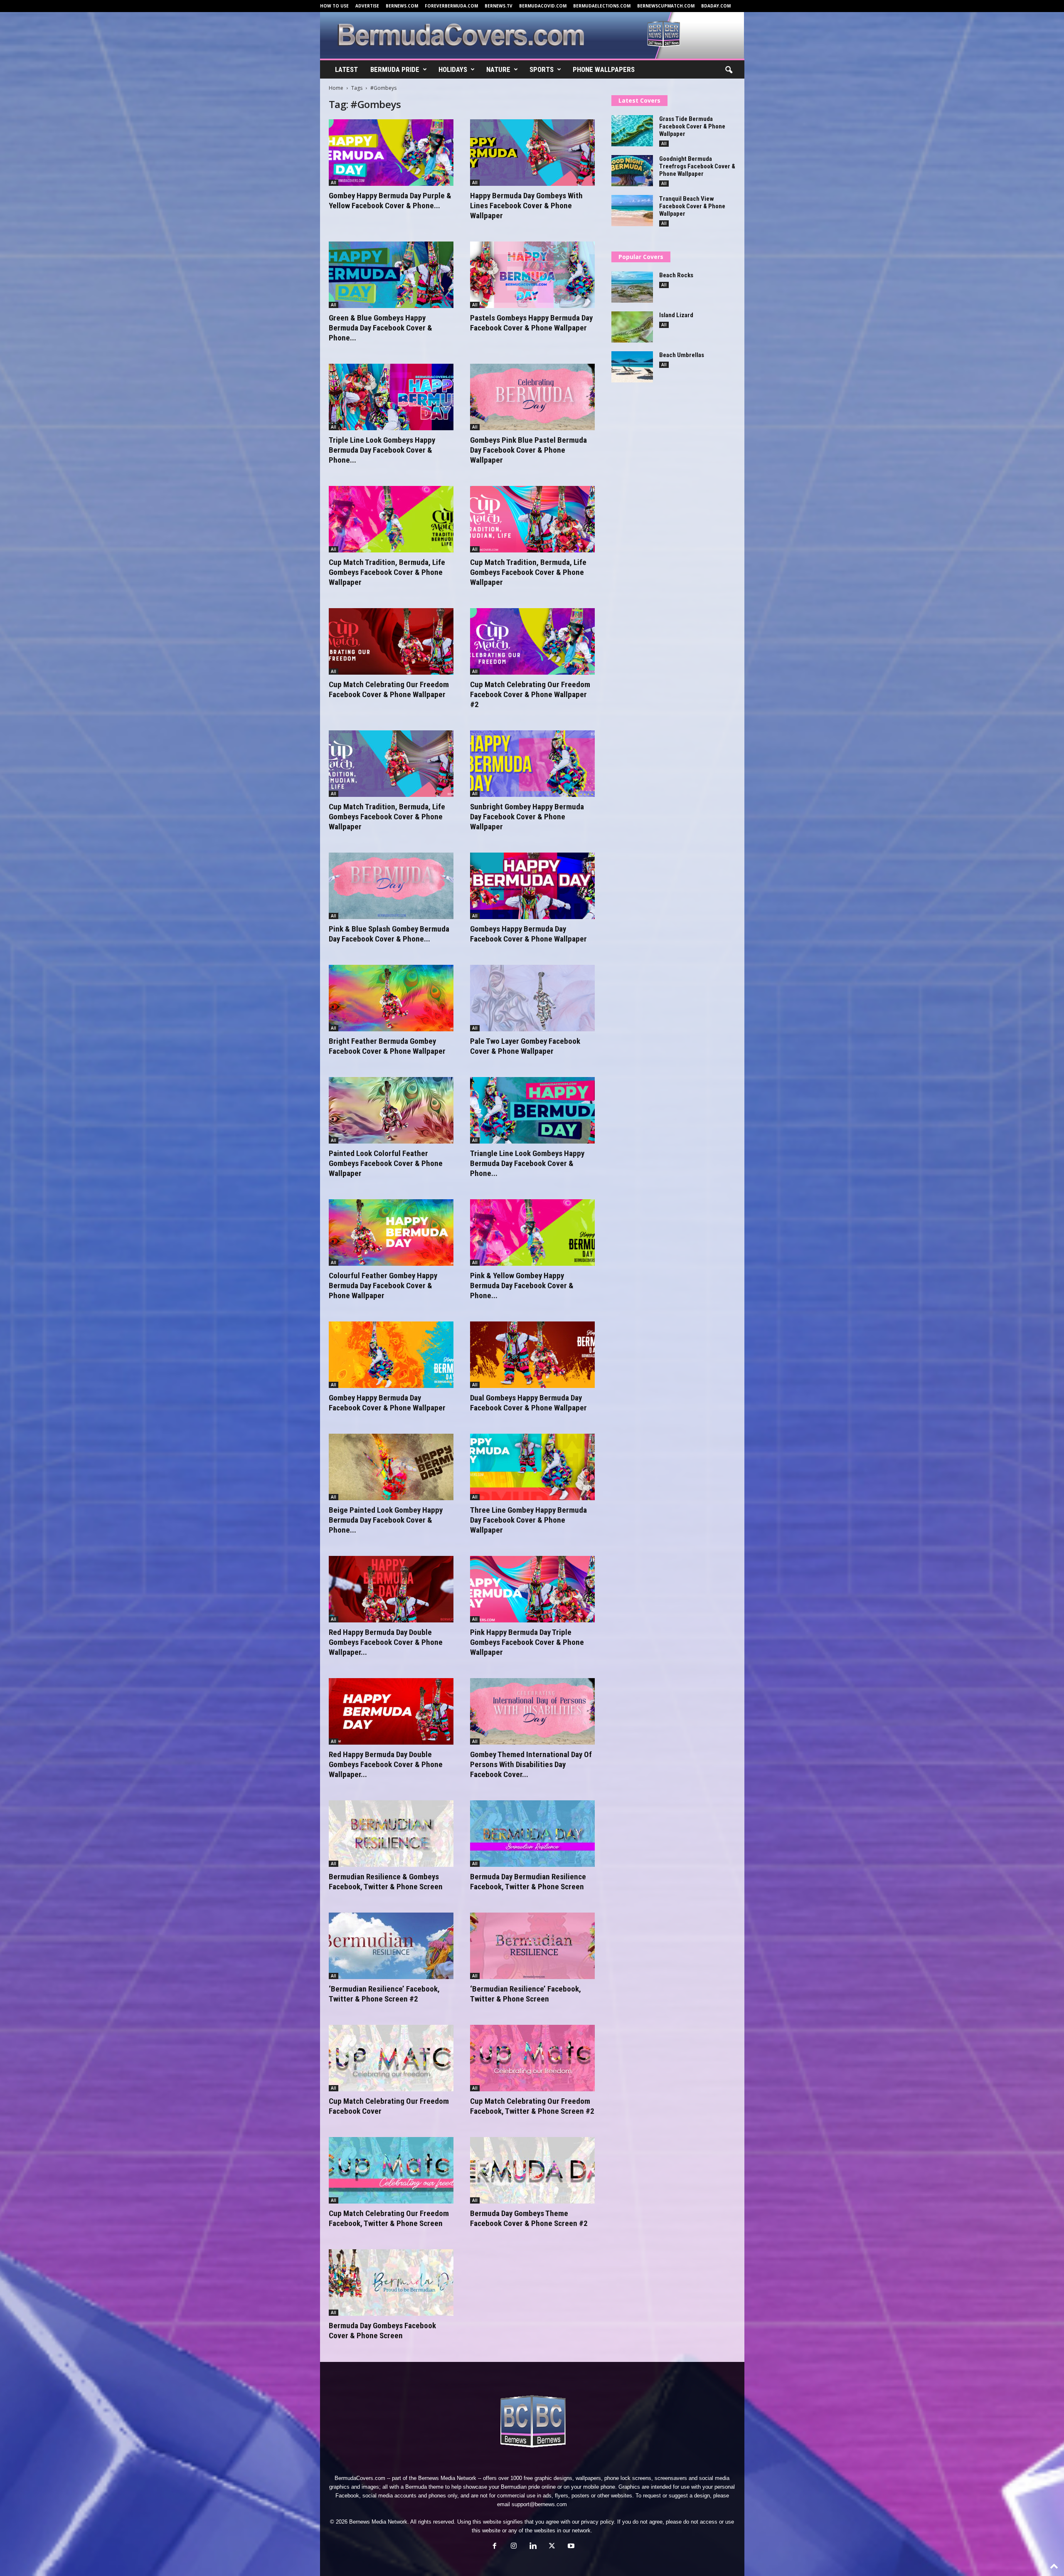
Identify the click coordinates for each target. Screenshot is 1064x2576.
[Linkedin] (533, 2547)
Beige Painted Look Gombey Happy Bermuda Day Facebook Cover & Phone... (386, 1520)
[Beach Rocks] (632, 287)
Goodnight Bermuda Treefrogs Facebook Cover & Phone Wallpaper (697, 166)
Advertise (367, 6)
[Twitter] (552, 2547)
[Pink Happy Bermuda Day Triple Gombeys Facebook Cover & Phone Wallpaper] (532, 1589)
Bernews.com (402, 6)
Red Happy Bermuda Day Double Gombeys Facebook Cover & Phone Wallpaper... (386, 1642)
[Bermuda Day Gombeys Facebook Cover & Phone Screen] (391, 2283)
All (334, 182)
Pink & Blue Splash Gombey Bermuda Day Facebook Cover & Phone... (389, 934)
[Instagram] (514, 2547)
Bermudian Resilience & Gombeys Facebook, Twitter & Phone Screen (386, 1882)
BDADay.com (716, 6)
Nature (498, 69)
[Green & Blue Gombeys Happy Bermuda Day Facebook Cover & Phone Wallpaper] (391, 275)
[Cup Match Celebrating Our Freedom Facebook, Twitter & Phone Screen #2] (532, 2058)
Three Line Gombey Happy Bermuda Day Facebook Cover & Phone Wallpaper (528, 1520)
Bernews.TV (499, 6)
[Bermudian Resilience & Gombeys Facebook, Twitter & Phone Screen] (391, 1834)
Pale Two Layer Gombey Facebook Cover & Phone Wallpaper (525, 1046)
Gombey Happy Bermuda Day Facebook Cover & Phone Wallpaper (387, 1403)
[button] (729, 70)
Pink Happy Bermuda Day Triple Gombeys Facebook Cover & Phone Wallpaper (527, 1642)
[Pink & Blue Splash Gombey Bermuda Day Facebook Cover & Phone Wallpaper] (391, 886)
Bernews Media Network (447, 2478)
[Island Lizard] (632, 327)
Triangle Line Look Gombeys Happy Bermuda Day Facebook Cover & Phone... (527, 1163)
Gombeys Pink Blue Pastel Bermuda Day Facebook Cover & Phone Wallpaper (528, 450)
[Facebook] (495, 2547)
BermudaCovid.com (543, 6)
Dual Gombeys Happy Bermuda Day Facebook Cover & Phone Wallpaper (528, 1403)
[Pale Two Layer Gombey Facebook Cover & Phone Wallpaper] (532, 998)
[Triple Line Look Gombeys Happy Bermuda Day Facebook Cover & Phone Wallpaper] (391, 397)
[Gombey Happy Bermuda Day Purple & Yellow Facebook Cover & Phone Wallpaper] (391, 153)
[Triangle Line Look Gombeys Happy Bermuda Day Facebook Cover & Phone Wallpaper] (532, 1110)
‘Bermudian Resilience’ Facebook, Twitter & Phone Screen (526, 1994)
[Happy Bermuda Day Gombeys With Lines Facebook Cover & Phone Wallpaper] (532, 153)
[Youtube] (570, 2547)
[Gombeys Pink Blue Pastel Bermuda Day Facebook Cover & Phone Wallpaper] (532, 397)
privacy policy (597, 2522)
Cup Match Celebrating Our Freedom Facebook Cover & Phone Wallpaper (389, 689)
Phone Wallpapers (604, 69)
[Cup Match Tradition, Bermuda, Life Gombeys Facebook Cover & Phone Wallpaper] (391, 519)
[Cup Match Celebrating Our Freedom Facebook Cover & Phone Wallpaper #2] (532, 641)
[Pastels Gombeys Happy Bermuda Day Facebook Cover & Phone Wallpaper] (532, 275)
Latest (346, 69)
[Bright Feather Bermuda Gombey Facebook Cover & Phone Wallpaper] (391, 998)
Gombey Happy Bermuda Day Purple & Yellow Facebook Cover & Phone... (390, 201)
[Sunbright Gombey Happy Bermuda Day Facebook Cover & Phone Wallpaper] (532, 764)
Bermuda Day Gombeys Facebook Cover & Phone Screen (382, 2331)
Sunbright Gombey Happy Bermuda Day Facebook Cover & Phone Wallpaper (527, 817)
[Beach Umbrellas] (632, 367)
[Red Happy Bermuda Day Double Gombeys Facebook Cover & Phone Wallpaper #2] (391, 1589)
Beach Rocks (676, 275)
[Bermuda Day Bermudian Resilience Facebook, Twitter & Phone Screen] (532, 1834)
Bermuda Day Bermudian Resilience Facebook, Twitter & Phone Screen (528, 1882)
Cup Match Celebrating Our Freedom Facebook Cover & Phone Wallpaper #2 (530, 694)
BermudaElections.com (602, 6)
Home (336, 88)
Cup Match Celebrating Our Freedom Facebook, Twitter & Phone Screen (389, 2218)
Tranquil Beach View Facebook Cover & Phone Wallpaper (692, 206)
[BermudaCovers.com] (532, 35)
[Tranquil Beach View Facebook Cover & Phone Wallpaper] (632, 211)
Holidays (453, 69)
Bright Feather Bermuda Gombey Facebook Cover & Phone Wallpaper (387, 1046)
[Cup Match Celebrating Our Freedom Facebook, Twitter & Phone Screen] (391, 2170)
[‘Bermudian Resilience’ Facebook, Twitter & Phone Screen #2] (391, 1946)
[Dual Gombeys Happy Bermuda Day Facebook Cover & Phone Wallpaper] (532, 1355)
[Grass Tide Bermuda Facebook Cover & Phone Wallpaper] (632, 131)
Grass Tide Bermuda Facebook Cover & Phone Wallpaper (692, 126)
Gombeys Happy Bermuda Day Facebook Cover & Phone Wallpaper (528, 934)
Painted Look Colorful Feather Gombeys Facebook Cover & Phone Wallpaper (386, 1163)
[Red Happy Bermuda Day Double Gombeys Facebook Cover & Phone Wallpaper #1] (391, 1711)
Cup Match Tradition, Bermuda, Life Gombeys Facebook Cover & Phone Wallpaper (387, 572)
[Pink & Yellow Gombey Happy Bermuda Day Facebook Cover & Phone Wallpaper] (532, 1233)
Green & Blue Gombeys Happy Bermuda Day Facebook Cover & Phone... (381, 328)
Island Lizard (676, 315)
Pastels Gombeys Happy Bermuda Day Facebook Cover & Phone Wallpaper (531, 323)
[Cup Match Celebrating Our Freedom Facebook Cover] (391, 2058)
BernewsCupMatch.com (666, 6)
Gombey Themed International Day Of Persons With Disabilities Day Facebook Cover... (531, 1764)
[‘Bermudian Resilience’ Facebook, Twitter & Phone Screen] (532, 1946)
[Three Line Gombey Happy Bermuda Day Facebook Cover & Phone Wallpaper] (532, 1467)
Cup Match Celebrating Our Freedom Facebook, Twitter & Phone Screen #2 (532, 2106)
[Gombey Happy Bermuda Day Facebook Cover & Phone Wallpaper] (391, 1355)
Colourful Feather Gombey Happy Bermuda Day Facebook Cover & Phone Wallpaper (383, 1286)
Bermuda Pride (395, 69)
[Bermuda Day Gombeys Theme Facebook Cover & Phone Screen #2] (532, 2170)
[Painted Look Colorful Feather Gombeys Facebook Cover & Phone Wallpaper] (391, 1110)
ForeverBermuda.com (451, 6)
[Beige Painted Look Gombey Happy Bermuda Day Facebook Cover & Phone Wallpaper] (391, 1467)
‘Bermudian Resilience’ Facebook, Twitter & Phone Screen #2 (384, 1994)
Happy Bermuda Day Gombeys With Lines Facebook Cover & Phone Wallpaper (526, 206)
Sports (542, 69)
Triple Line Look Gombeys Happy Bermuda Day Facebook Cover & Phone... (382, 450)
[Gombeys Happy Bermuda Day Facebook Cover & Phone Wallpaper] (532, 886)
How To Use (334, 6)
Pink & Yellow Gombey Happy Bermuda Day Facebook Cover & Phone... (522, 1286)
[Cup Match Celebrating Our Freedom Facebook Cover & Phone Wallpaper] (391, 641)
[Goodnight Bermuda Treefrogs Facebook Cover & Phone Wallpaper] (632, 171)
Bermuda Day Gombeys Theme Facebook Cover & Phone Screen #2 (529, 2218)
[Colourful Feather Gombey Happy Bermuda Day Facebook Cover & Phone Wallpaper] (391, 1233)
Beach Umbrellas (682, 355)
